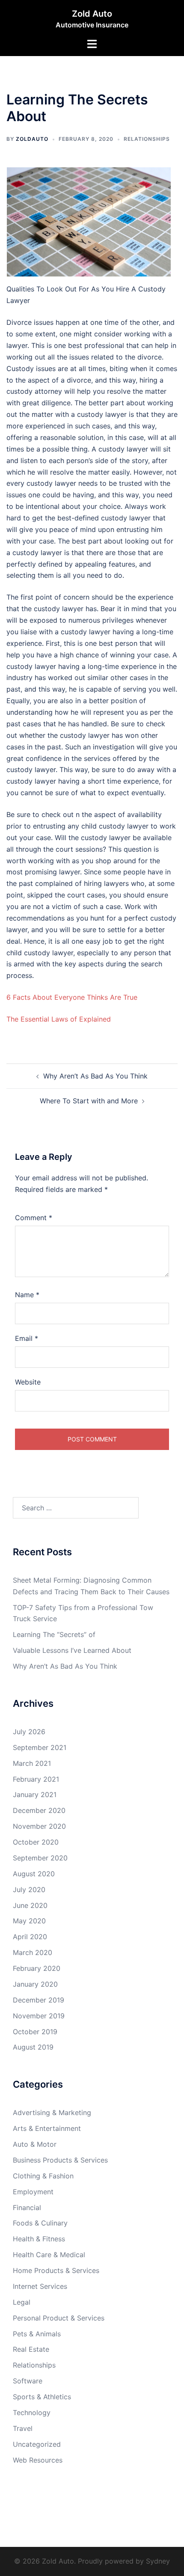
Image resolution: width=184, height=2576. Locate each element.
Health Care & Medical (49, 2255)
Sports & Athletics (42, 2397)
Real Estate (31, 2349)
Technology (32, 2413)
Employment (33, 2192)
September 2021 (40, 1747)
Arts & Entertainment (47, 2128)
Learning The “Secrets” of (54, 1634)
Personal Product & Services (59, 2318)
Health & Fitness (39, 2239)
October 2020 (36, 1842)
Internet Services (40, 2286)
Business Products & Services (60, 2160)
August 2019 (33, 2047)
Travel (23, 2428)
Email (27, 1338)
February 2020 (37, 1968)
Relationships (147, 139)
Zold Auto (92, 14)
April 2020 (30, 1937)
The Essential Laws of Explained (59, 1019)
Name (27, 1295)
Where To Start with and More (89, 1101)
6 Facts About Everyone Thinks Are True (72, 997)
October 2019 (35, 2032)
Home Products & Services (56, 2270)
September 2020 (40, 1858)
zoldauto (32, 139)
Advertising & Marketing (52, 2112)
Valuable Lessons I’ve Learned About (72, 1650)
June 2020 (30, 1905)
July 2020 (29, 1890)
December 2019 (39, 2000)
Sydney (158, 2561)
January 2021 (35, 1795)
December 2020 (39, 1810)
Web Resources (38, 2460)
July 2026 (29, 1732)
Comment (34, 1218)
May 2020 (29, 1921)
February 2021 (36, 1779)
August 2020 (34, 1874)
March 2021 (32, 1763)
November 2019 (39, 2016)
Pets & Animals (37, 2334)
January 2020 (35, 1984)
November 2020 (39, 1826)
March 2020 (33, 1952)
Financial (27, 2208)
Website (28, 1382)
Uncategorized (37, 2444)
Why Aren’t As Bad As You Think (95, 1076)
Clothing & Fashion (43, 2176)
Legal (22, 2302)
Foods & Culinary (40, 2223)
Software (28, 2381)
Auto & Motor (35, 2144)
